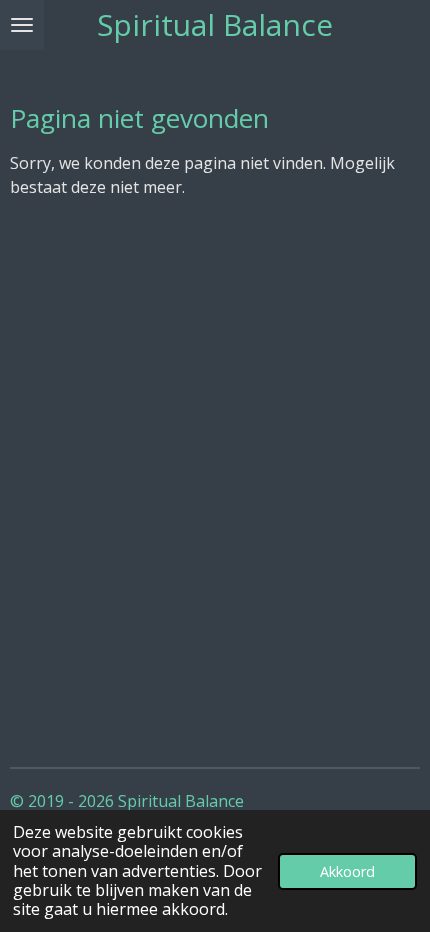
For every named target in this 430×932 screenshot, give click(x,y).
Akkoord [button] (347, 871)
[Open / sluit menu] (22, 25)
